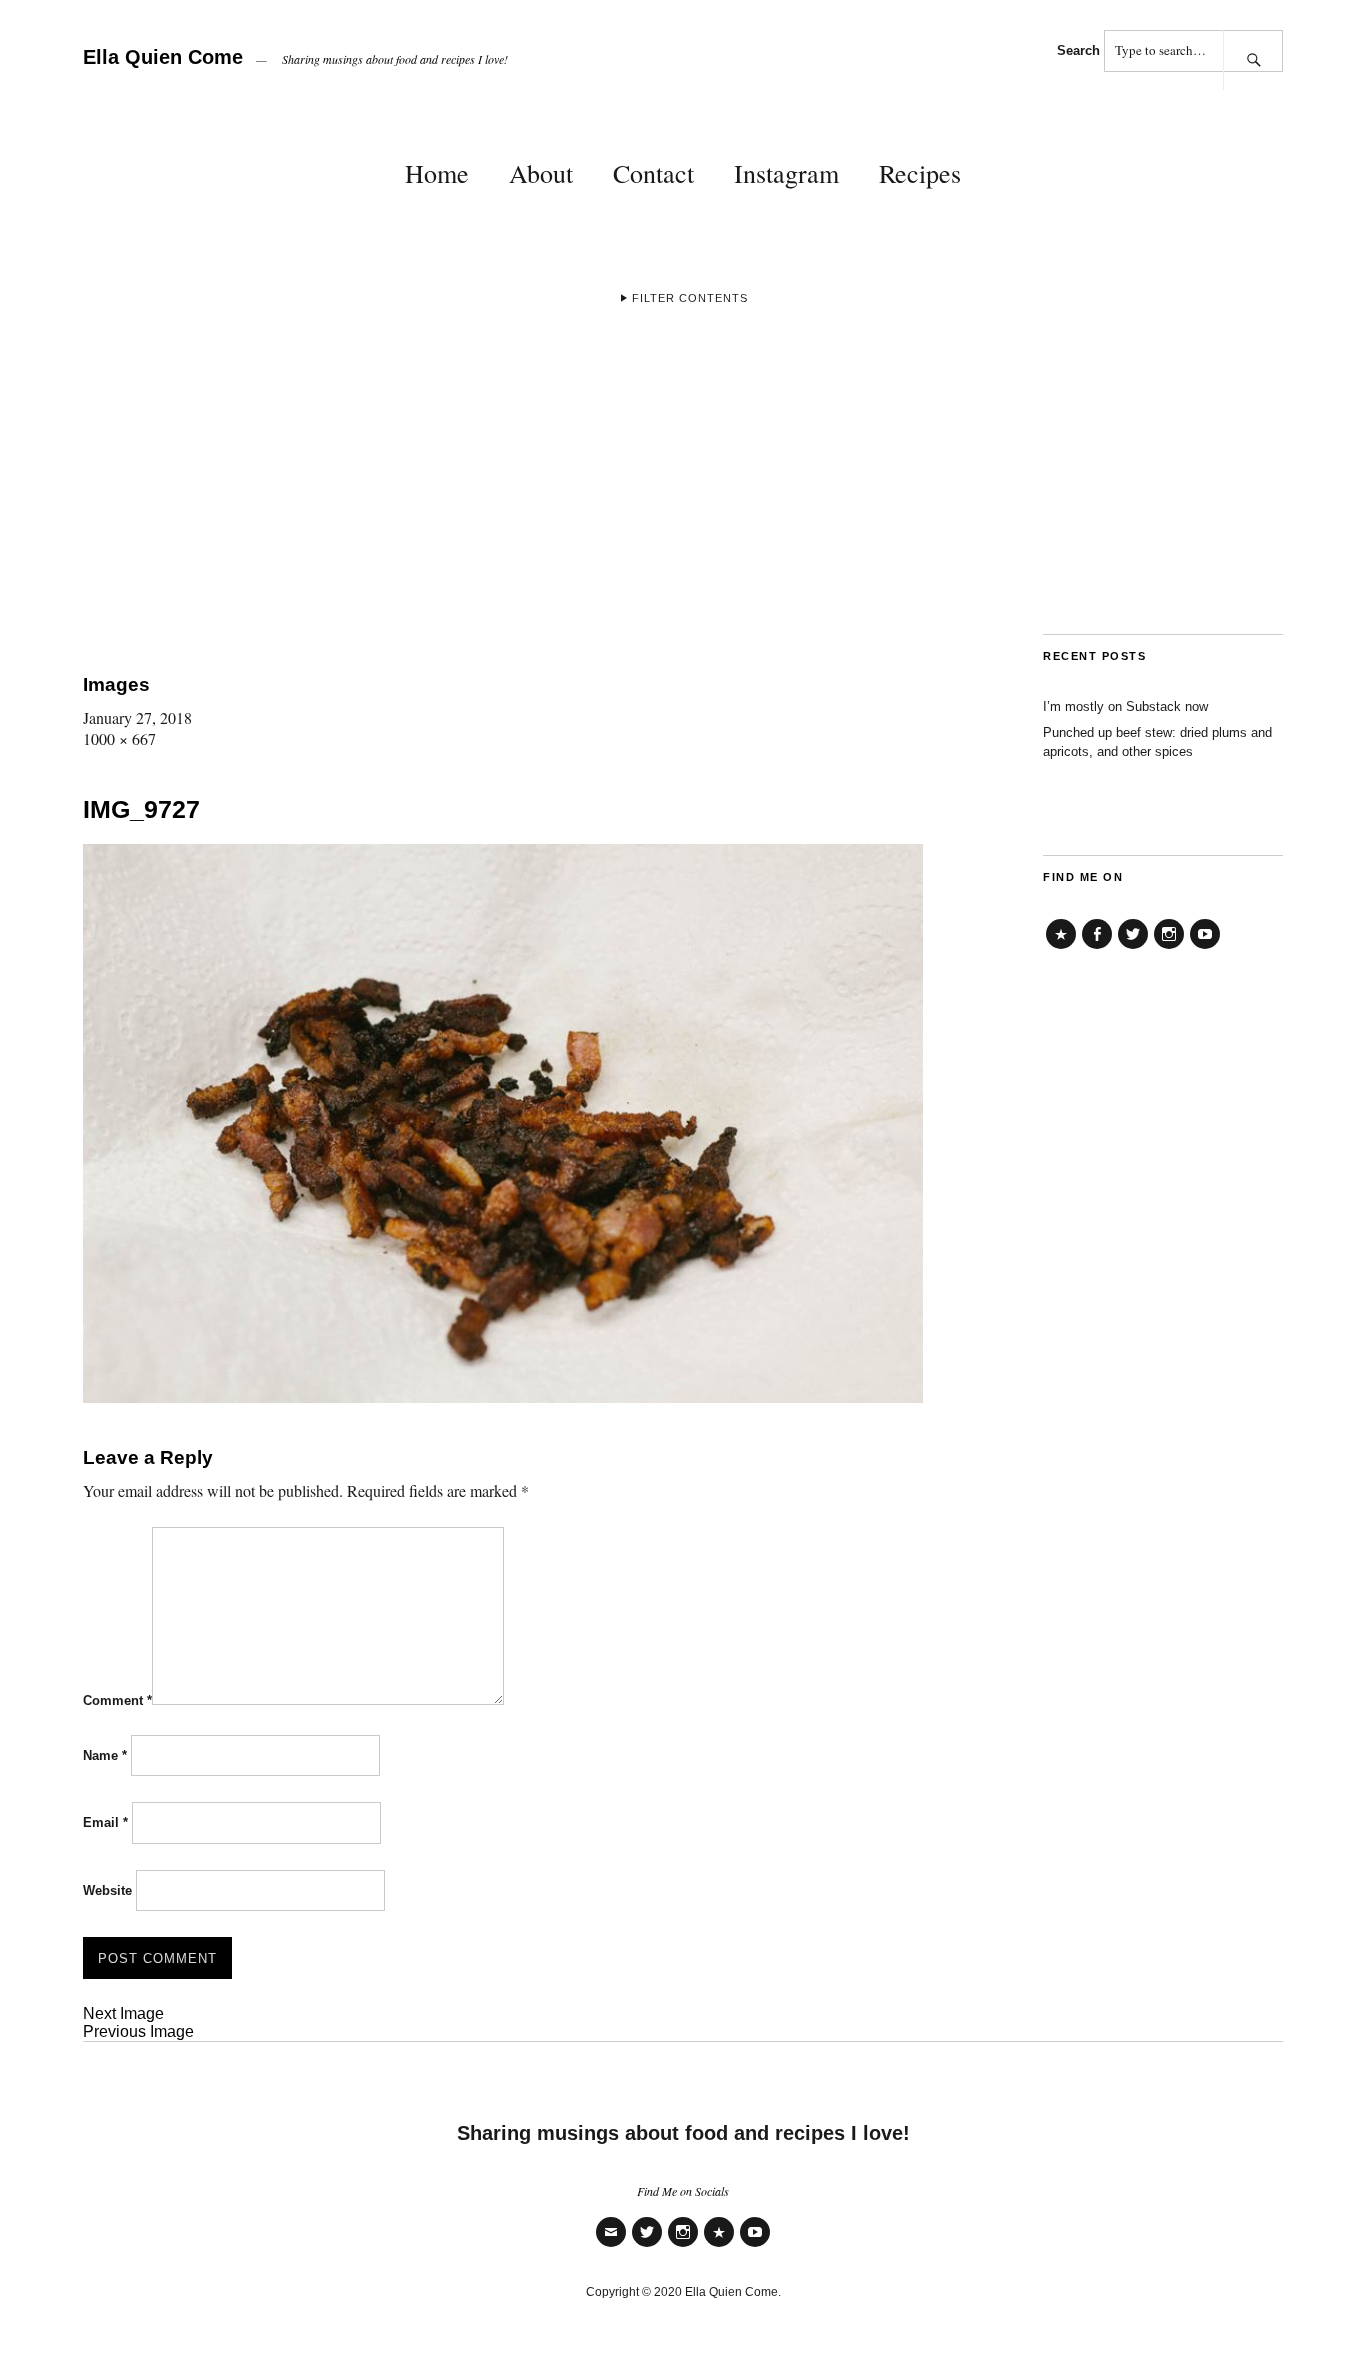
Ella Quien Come (163, 57)
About (541, 173)
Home (437, 173)
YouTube (1205, 948)
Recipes (920, 173)
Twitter (1133, 948)
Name (105, 1755)
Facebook (1097, 948)
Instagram (786, 173)
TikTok (1061, 948)
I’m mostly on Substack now (1125, 706)
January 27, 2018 (137, 717)
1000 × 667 (119, 738)
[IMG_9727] (503, 1396)
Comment (117, 1700)
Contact (653, 173)
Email (105, 1822)
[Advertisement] (683, 484)
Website (107, 1890)
